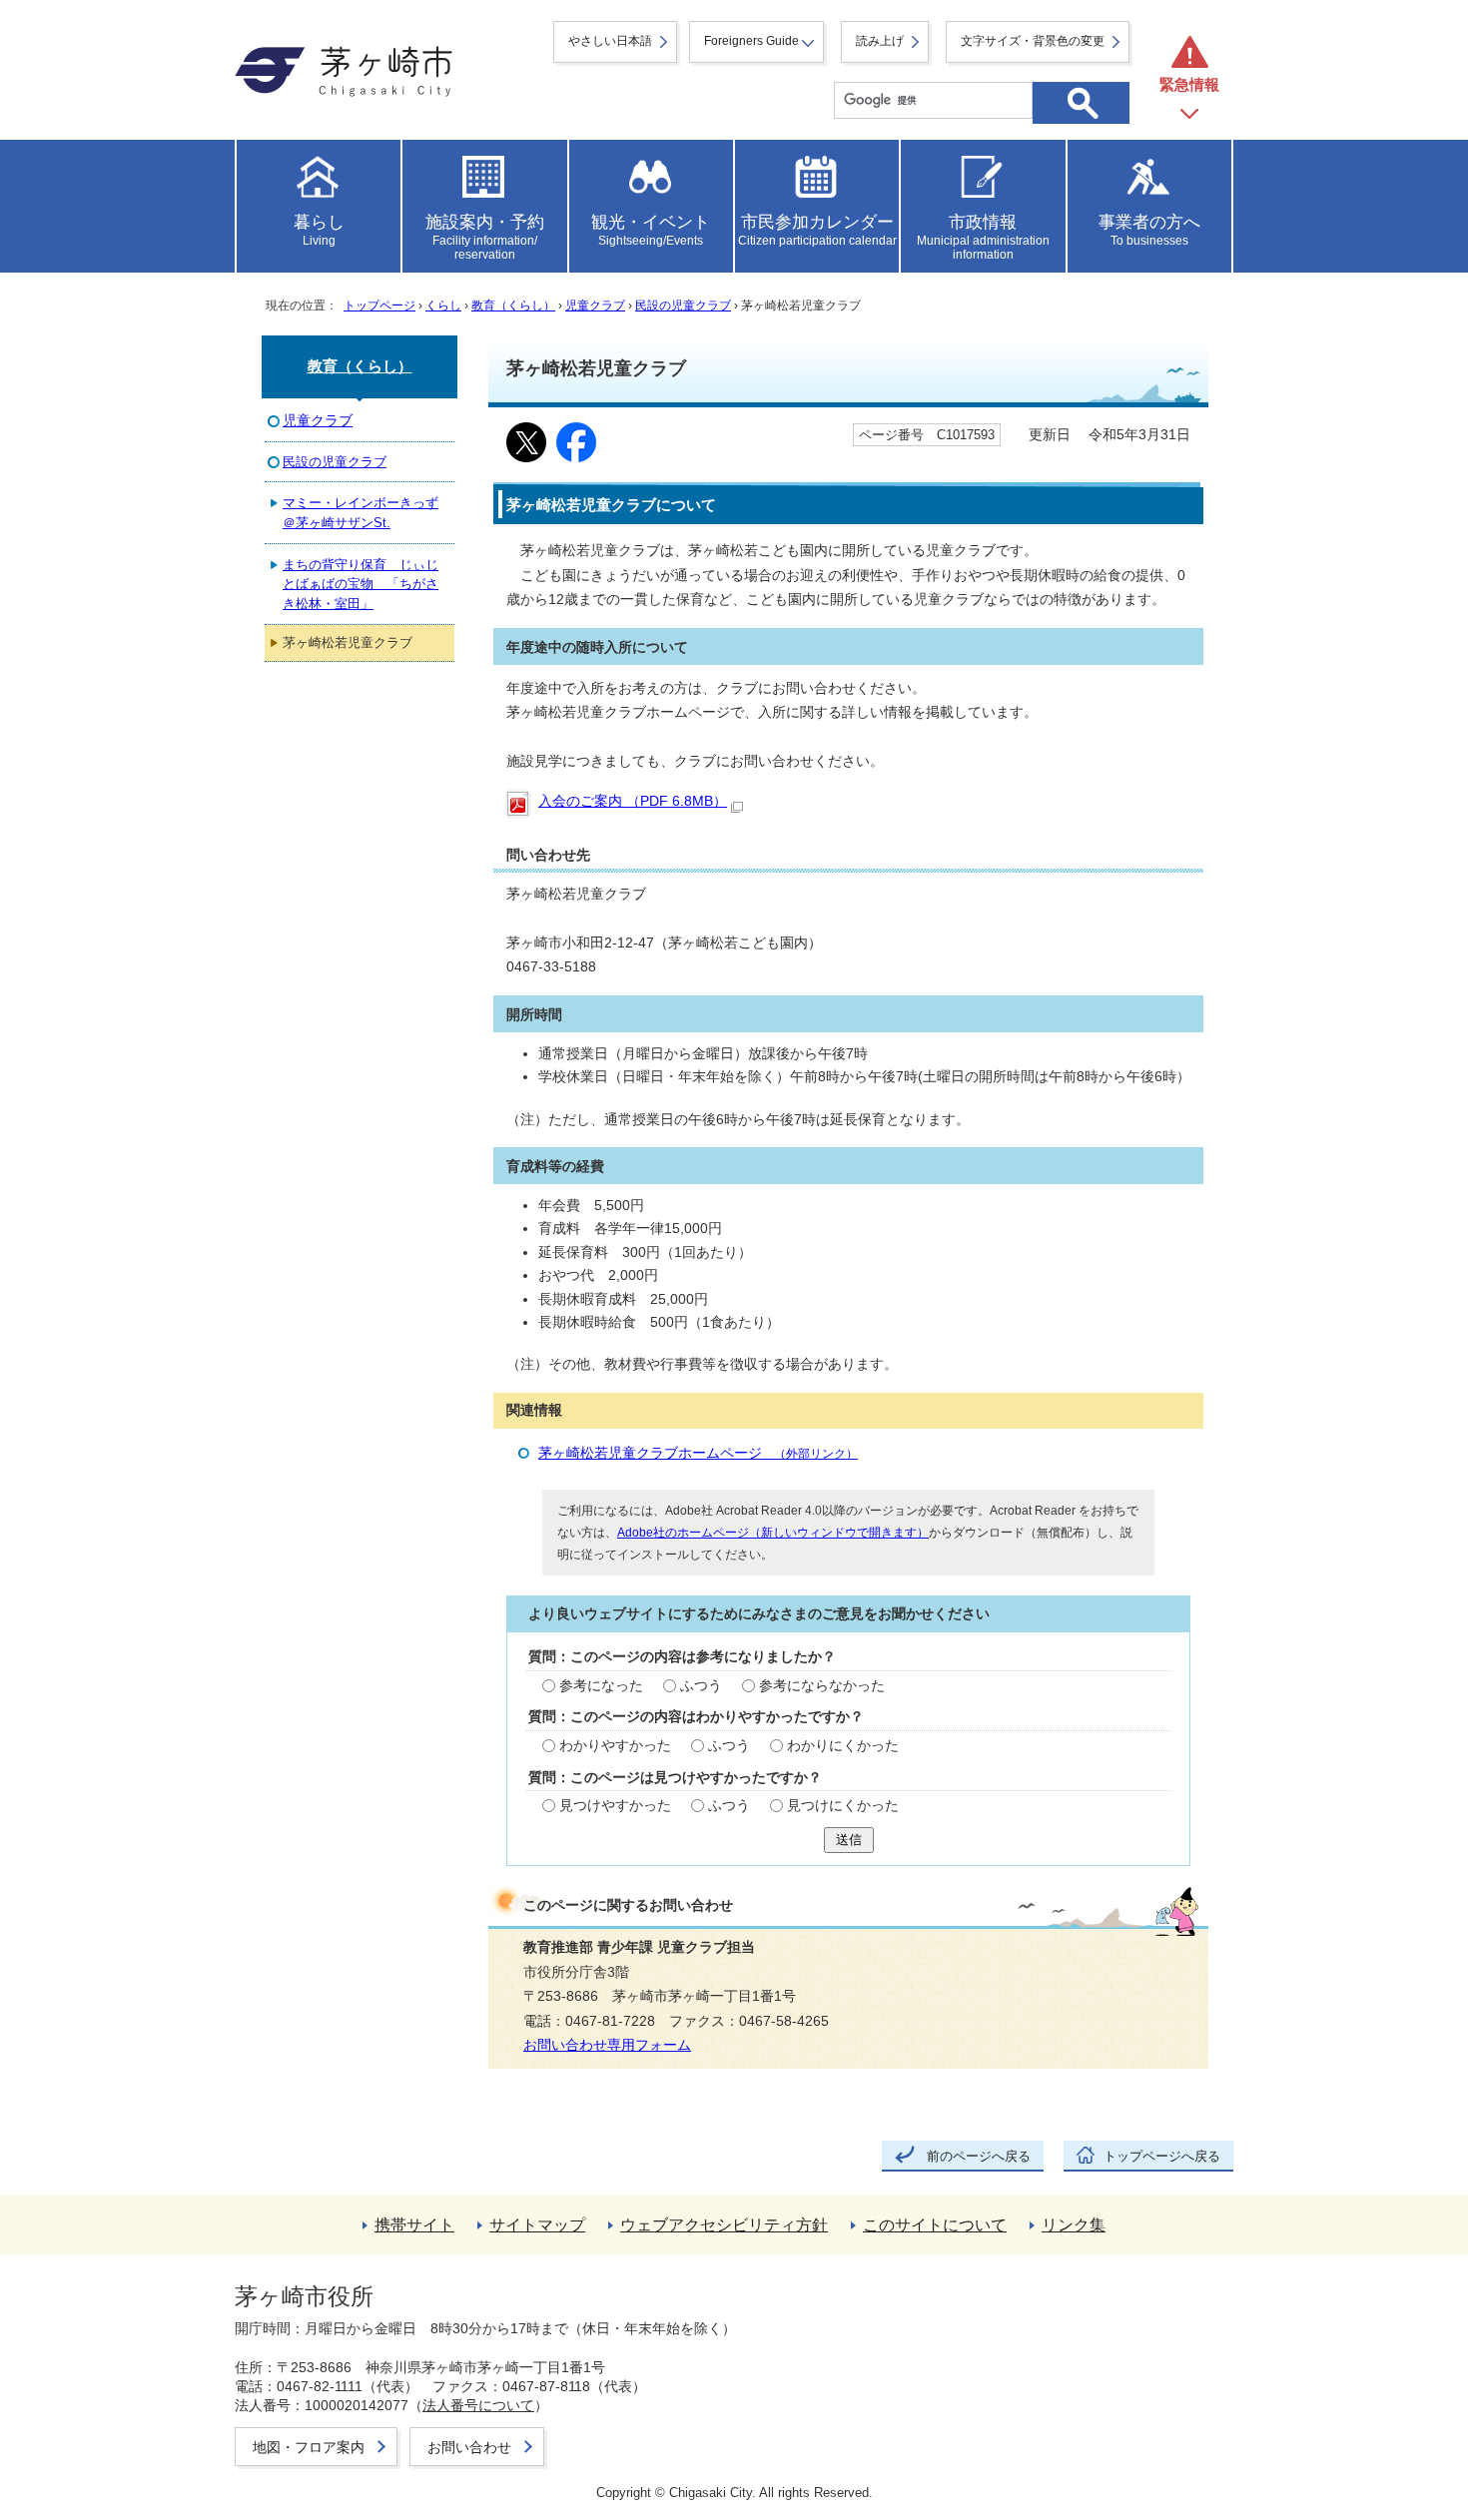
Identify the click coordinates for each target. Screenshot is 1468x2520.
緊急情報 (1189, 84)
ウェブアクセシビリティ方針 (724, 2225)
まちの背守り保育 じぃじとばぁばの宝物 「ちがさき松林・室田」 (361, 584)
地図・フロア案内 (309, 2447)
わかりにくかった (843, 1746)
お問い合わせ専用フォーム (607, 2045)
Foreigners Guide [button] (751, 41)
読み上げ (880, 41)
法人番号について (478, 2405)
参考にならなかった (822, 1686)
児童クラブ (595, 306)
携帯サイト (414, 2225)
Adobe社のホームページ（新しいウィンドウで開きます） (773, 1533)
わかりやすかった (615, 1746)
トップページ (379, 306)
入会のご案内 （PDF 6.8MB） (633, 801)
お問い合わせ (469, 2447)
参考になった (601, 1686)
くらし (443, 306)
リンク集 (1074, 2225)
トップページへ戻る (1162, 2156)
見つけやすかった (615, 1806)
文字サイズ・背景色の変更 (1033, 41)
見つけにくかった (843, 1806)
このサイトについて (935, 2225)
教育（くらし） (513, 306)
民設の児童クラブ (683, 306)
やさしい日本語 (610, 41)
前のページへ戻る (979, 2156)
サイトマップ (537, 2225)
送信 (849, 1840)
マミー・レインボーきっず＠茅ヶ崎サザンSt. (361, 512)
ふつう (701, 1686)
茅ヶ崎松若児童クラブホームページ (698, 1453)
